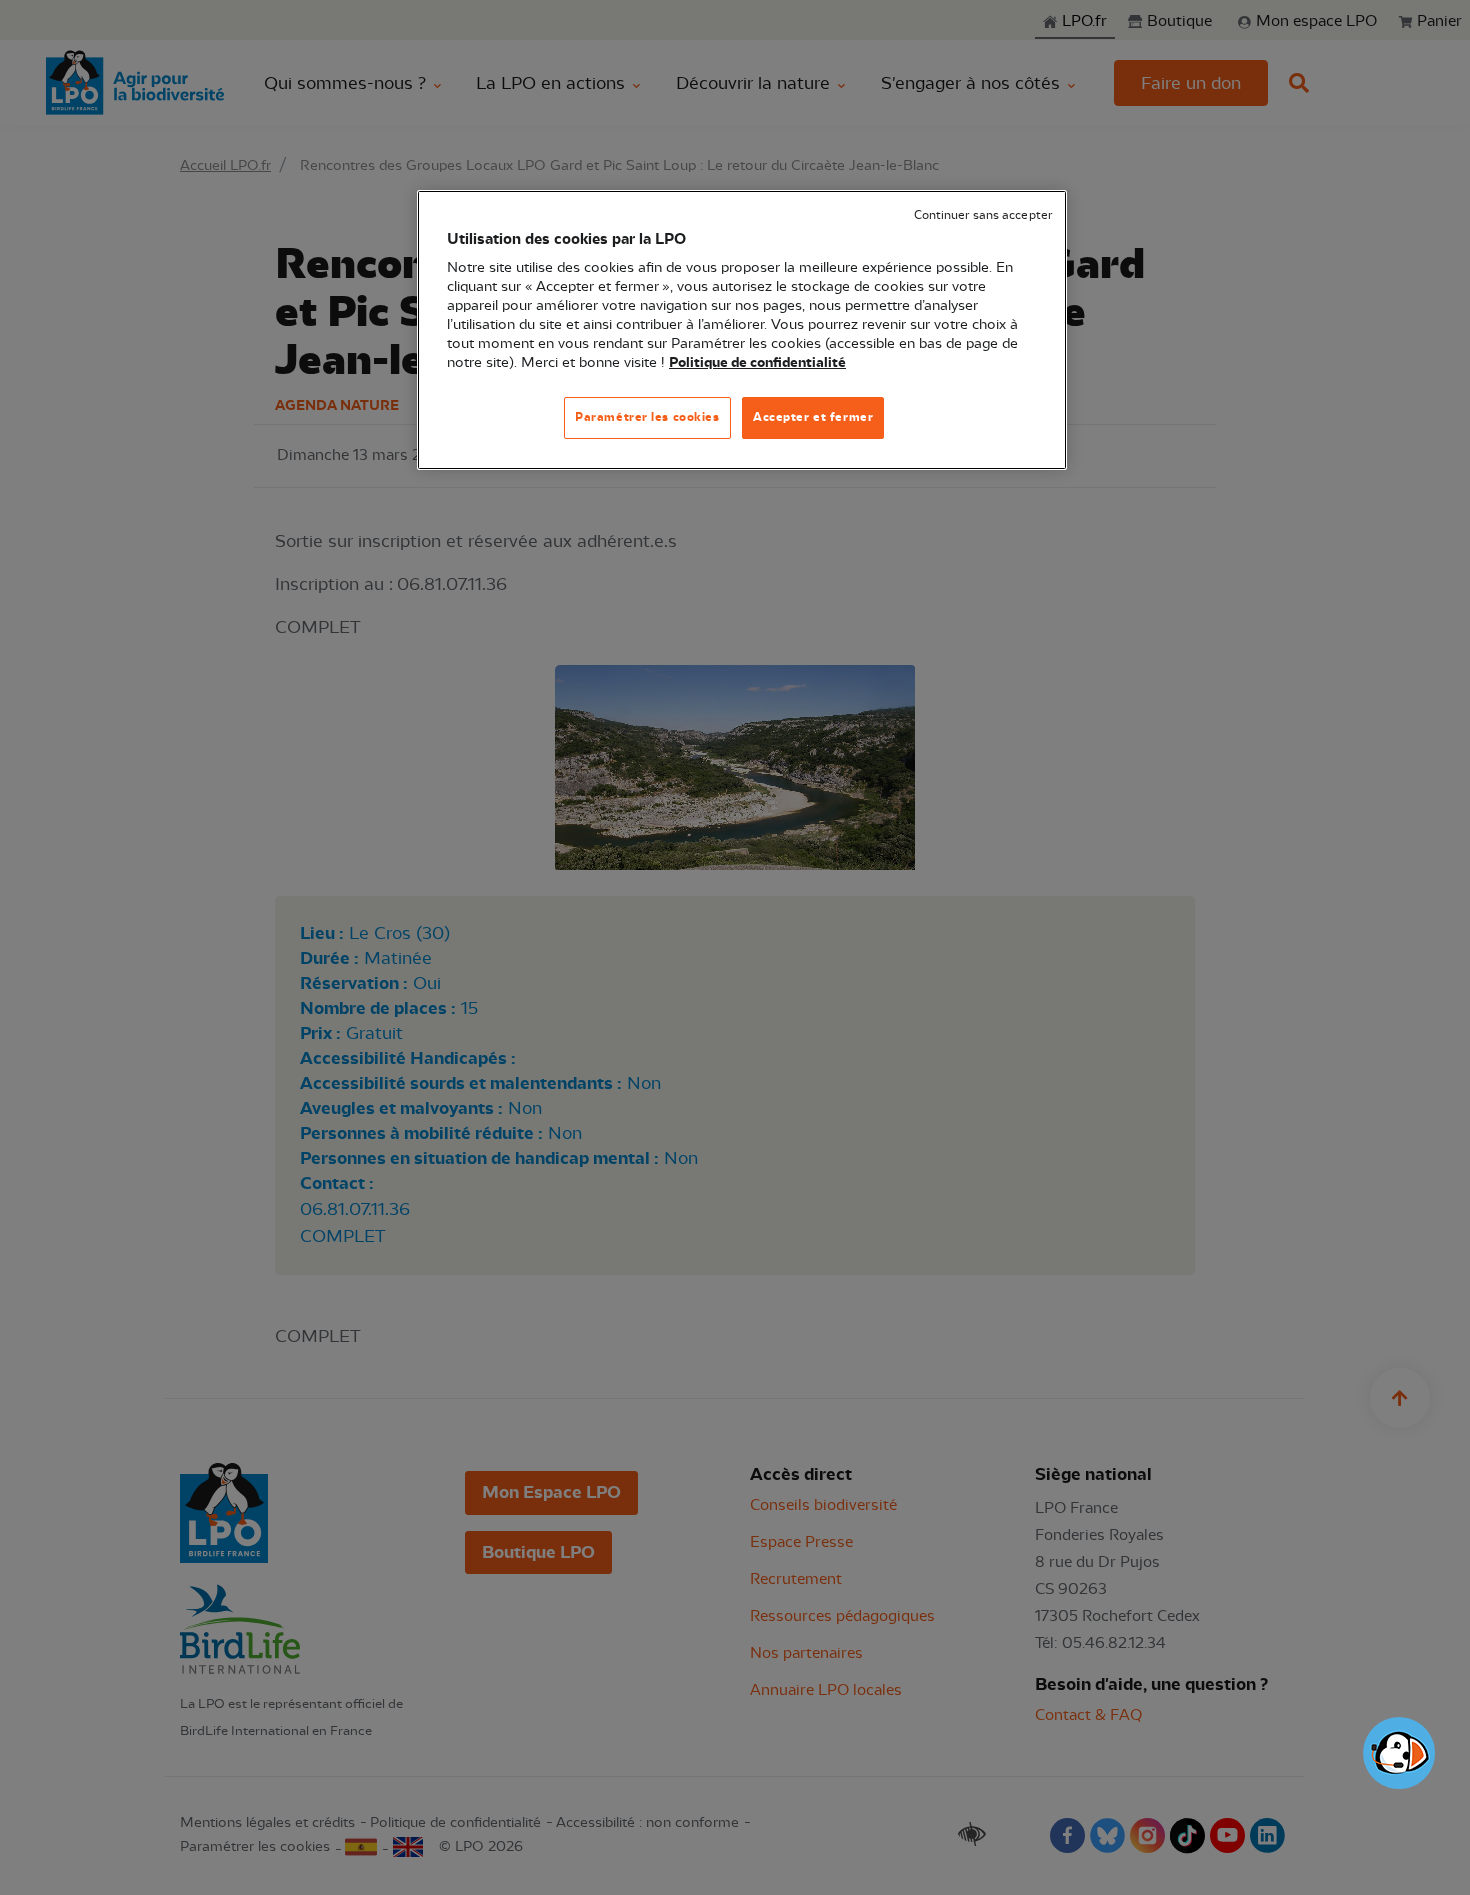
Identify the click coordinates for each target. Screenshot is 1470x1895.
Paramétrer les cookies (647, 417)
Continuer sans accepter (983, 215)
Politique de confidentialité (757, 363)
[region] (742, 330)
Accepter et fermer (813, 417)
